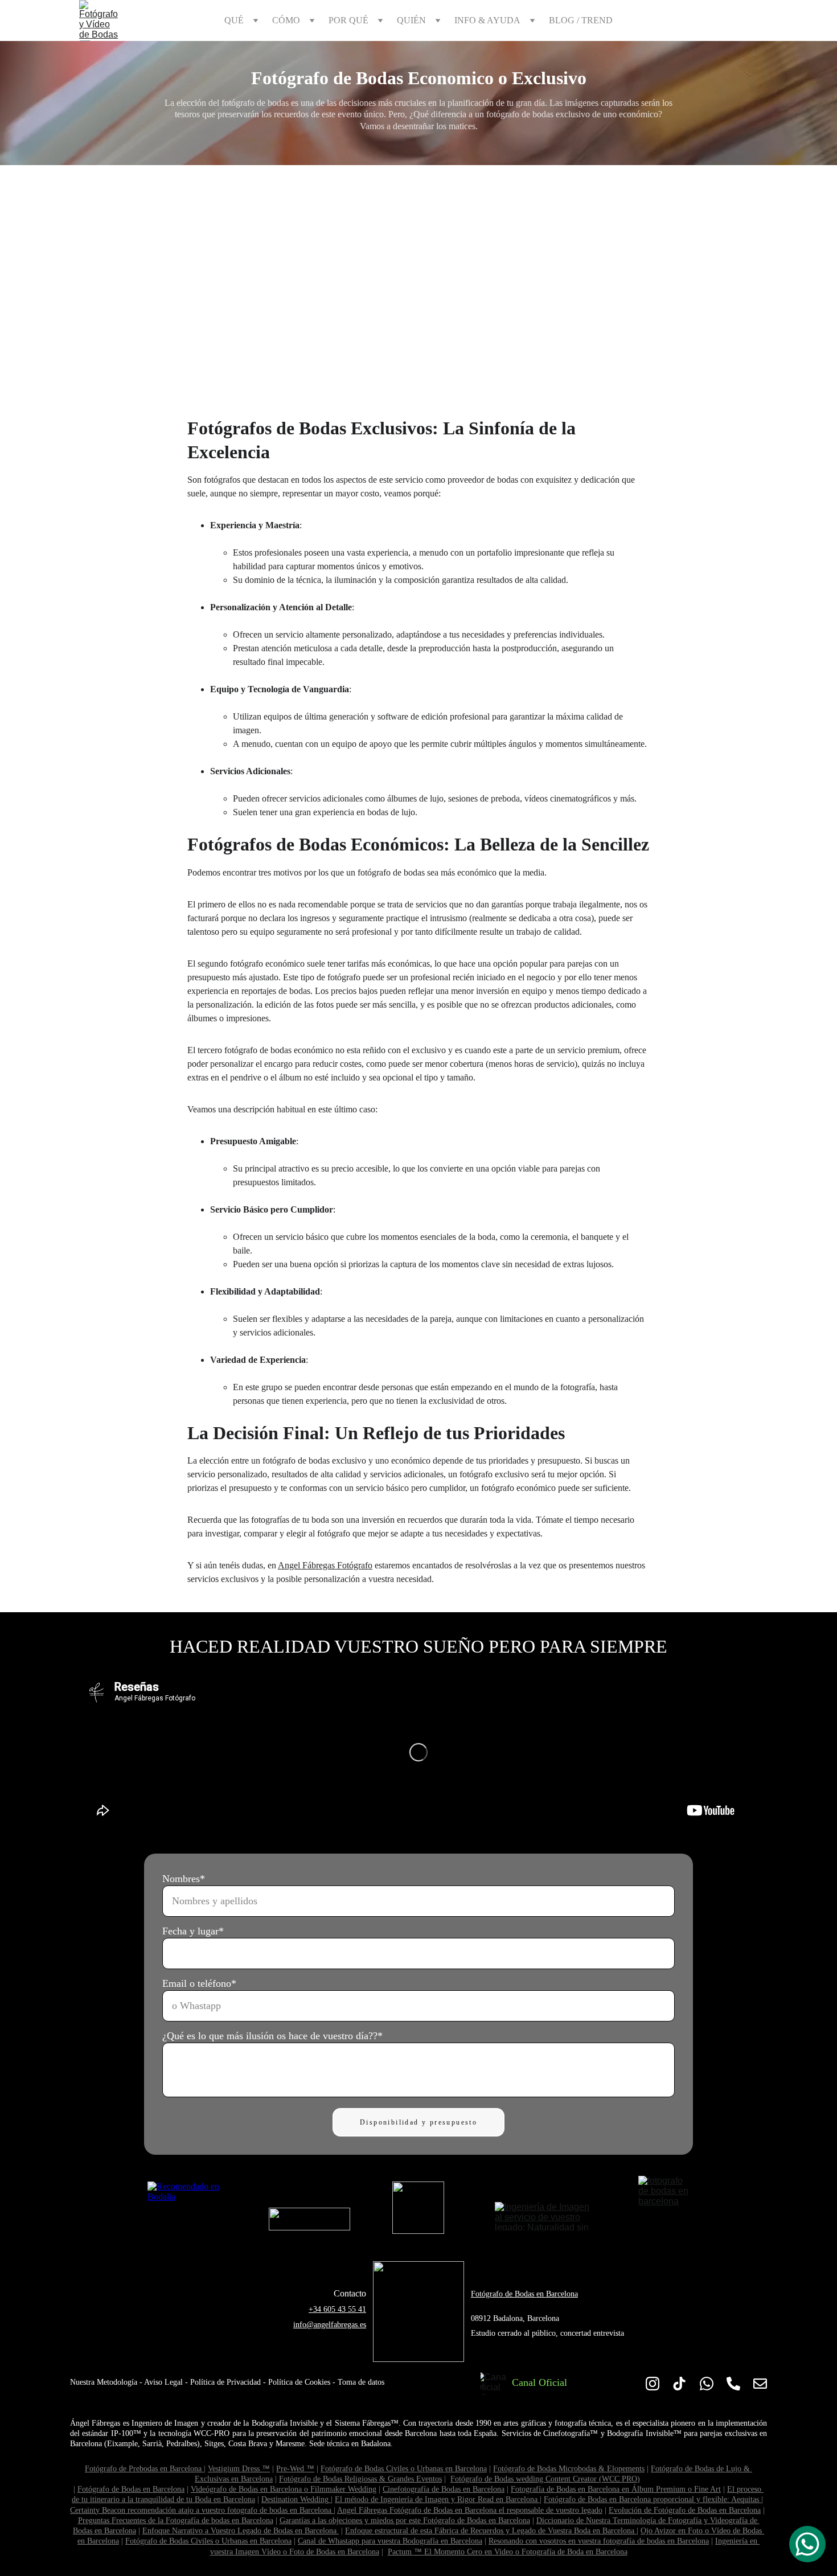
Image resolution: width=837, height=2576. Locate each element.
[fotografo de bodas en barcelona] (664, 2202)
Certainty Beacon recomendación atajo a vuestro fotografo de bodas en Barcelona (201, 2510)
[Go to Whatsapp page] (707, 2383)
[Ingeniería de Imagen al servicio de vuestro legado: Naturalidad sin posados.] (546, 2216)
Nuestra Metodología (104, 2382)
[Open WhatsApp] (807, 2544)
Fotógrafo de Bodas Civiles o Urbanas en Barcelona (404, 2469)
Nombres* (184, 1879)
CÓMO (286, 20)
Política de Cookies (299, 2382)
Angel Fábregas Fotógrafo (325, 1565)
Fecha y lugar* (193, 1931)
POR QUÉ (348, 20)
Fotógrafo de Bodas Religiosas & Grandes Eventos (360, 2479)
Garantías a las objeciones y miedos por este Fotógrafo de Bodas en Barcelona (405, 2520)
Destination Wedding (295, 2499)
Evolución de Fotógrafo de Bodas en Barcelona (685, 2510)
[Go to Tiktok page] (679, 2383)
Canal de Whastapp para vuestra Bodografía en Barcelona (390, 2541)
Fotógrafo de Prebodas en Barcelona (143, 2469)
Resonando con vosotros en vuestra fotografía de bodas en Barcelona (599, 2541)
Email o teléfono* (199, 1983)
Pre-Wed (291, 2469)
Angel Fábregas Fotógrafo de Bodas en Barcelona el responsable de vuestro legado (470, 2510)
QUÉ (234, 20)
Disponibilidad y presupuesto (419, 2122)
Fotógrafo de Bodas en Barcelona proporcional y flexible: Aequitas (651, 2499)
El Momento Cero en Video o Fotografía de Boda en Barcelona (526, 2552)
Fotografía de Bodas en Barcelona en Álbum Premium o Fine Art (616, 2489)
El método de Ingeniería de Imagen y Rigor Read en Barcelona (436, 2499)
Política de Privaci (220, 2382)
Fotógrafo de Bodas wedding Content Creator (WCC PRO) (545, 2479)
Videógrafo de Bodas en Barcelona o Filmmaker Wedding (284, 2489)
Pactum (401, 2552)
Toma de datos (361, 2382)
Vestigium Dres (232, 2469)
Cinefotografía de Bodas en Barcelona (444, 2489)
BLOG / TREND (581, 20)
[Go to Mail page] (760, 2383)
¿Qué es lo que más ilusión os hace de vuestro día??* (272, 2036)
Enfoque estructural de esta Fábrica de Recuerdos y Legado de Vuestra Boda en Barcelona (490, 2531)
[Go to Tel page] (733, 2383)
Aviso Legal (163, 2382)
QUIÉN (411, 20)
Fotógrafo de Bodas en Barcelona (524, 2294)
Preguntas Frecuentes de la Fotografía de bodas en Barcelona (176, 2520)
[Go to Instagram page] (653, 2383)
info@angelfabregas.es (330, 2325)
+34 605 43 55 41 (337, 2309)
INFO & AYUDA (487, 20)
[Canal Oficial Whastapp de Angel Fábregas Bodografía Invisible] (494, 2383)
